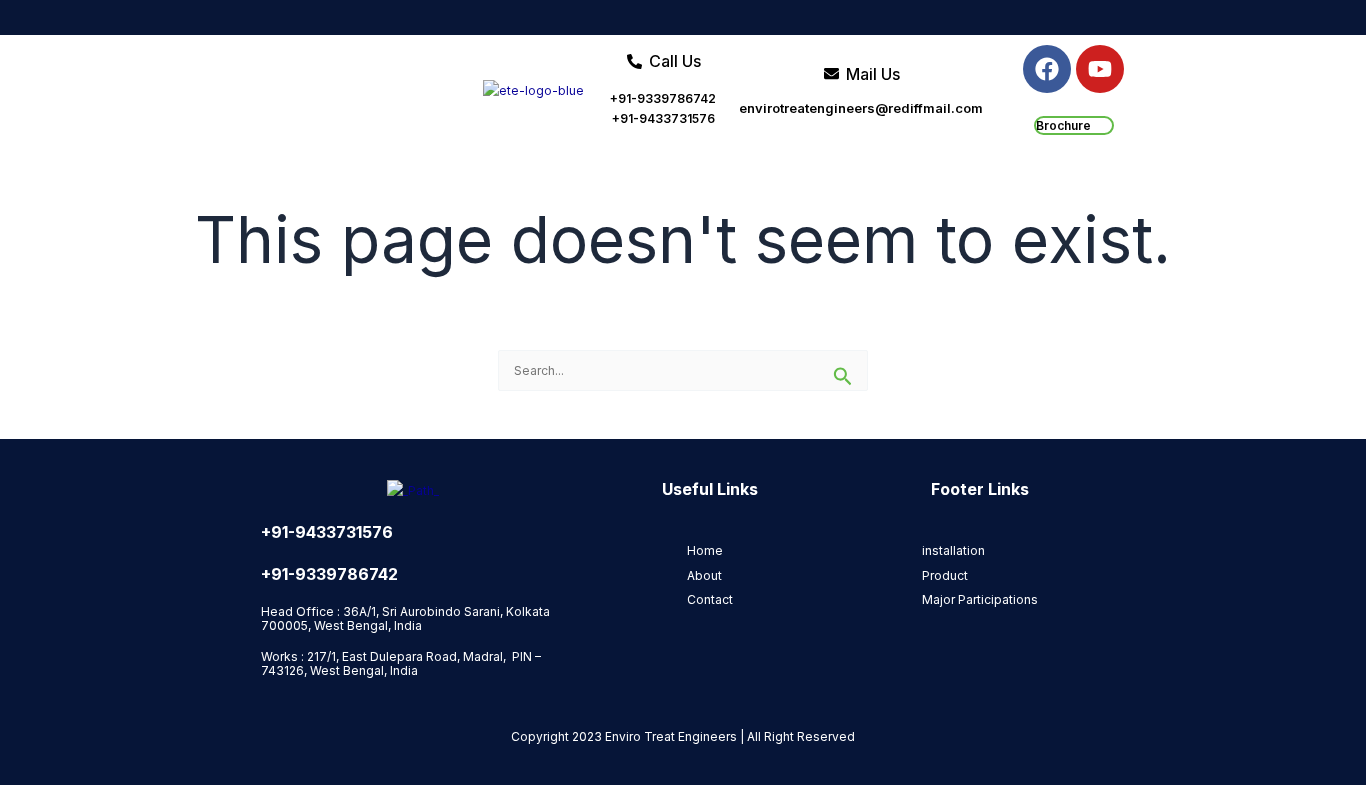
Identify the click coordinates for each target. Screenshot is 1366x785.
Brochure (1063, 125)
